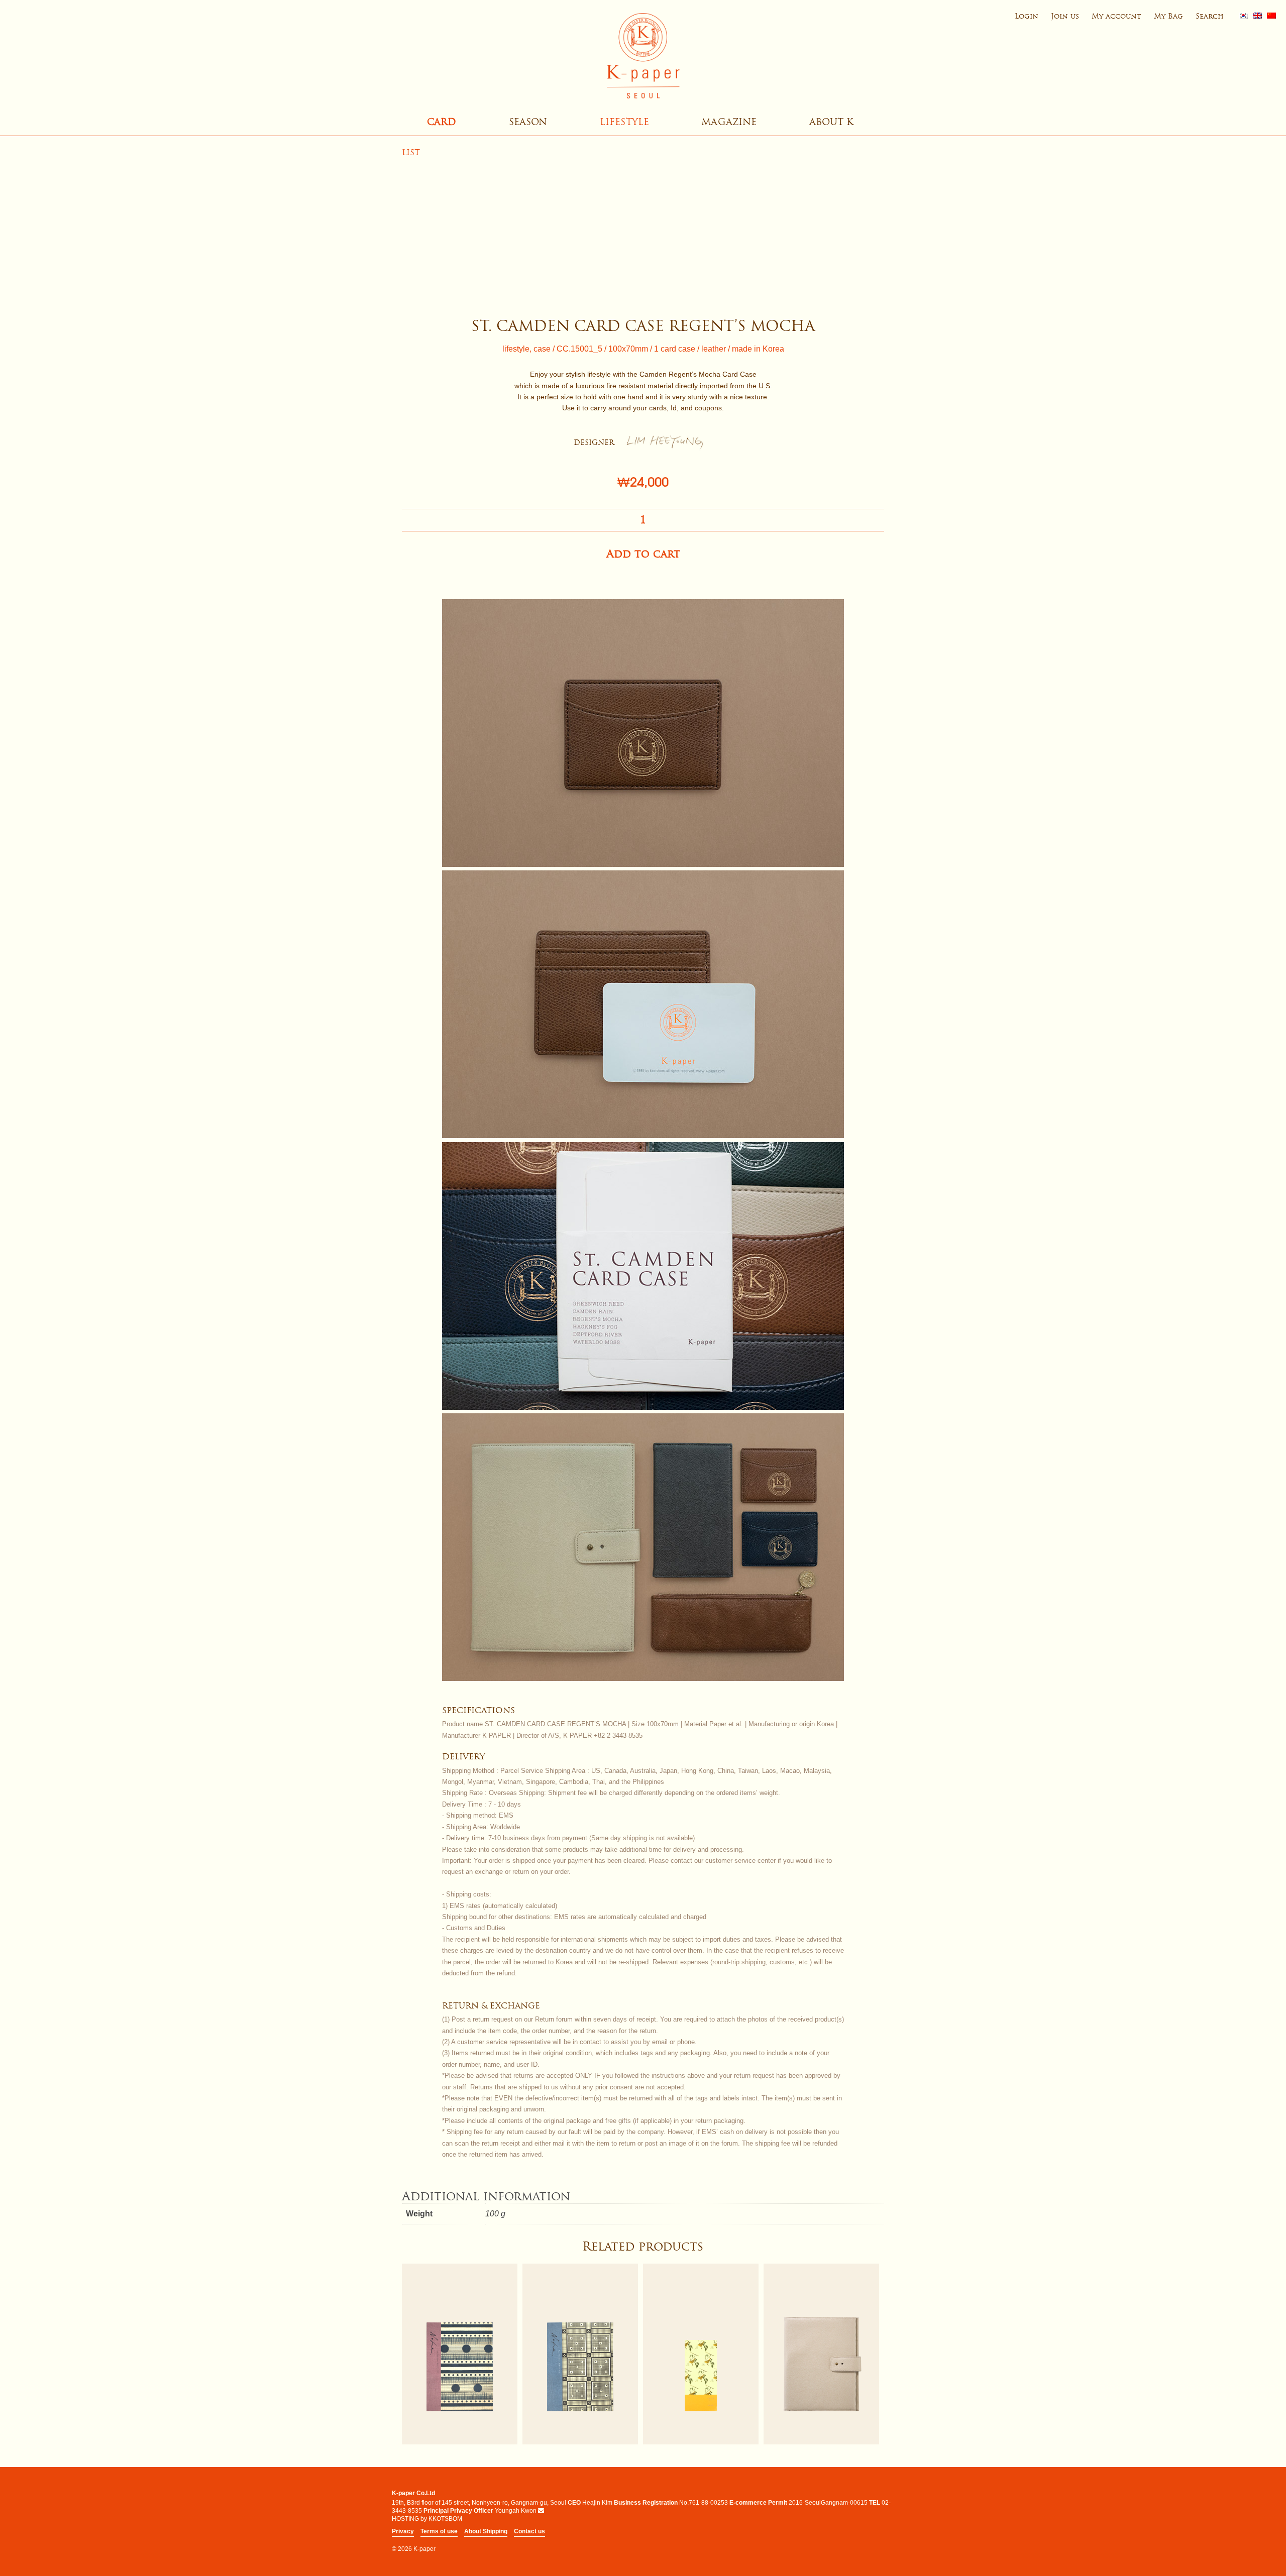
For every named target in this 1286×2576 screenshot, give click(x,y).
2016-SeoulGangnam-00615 (828, 2503)
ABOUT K (832, 122)
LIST (411, 152)
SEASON (528, 122)
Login (1027, 16)
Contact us (529, 2531)
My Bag (1168, 16)
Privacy (403, 2531)
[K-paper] (643, 56)
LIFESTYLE (624, 122)
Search (1210, 16)
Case (542, 349)
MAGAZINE (729, 122)
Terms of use (439, 2531)
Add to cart (643, 554)
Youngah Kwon (516, 2511)
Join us (1065, 16)
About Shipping (486, 2531)
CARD (442, 122)
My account (1116, 16)
